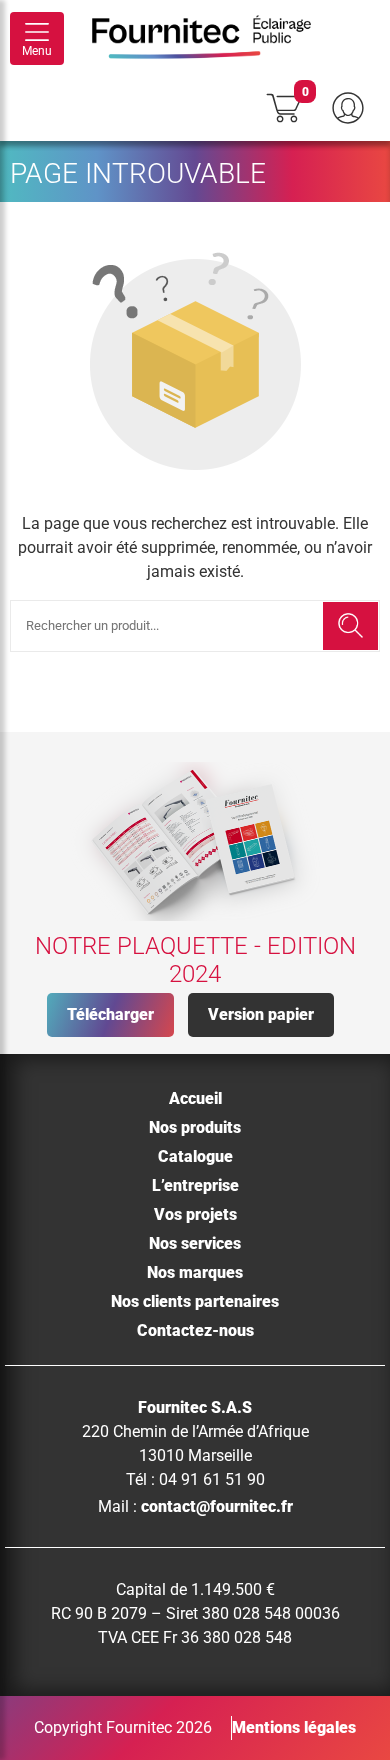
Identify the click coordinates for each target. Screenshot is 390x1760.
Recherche (350, 626)
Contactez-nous (195, 1330)
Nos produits (195, 1127)
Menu (37, 51)
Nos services (195, 1243)
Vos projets (195, 1214)
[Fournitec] (211, 39)
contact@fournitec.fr (217, 1506)
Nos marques (195, 1272)
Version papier (261, 1014)
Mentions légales (294, 1727)
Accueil (195, 1098)
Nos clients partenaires (195, 1301)
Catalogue (195, 1156)
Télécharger (110, 1014)
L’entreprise (195, 1185)
